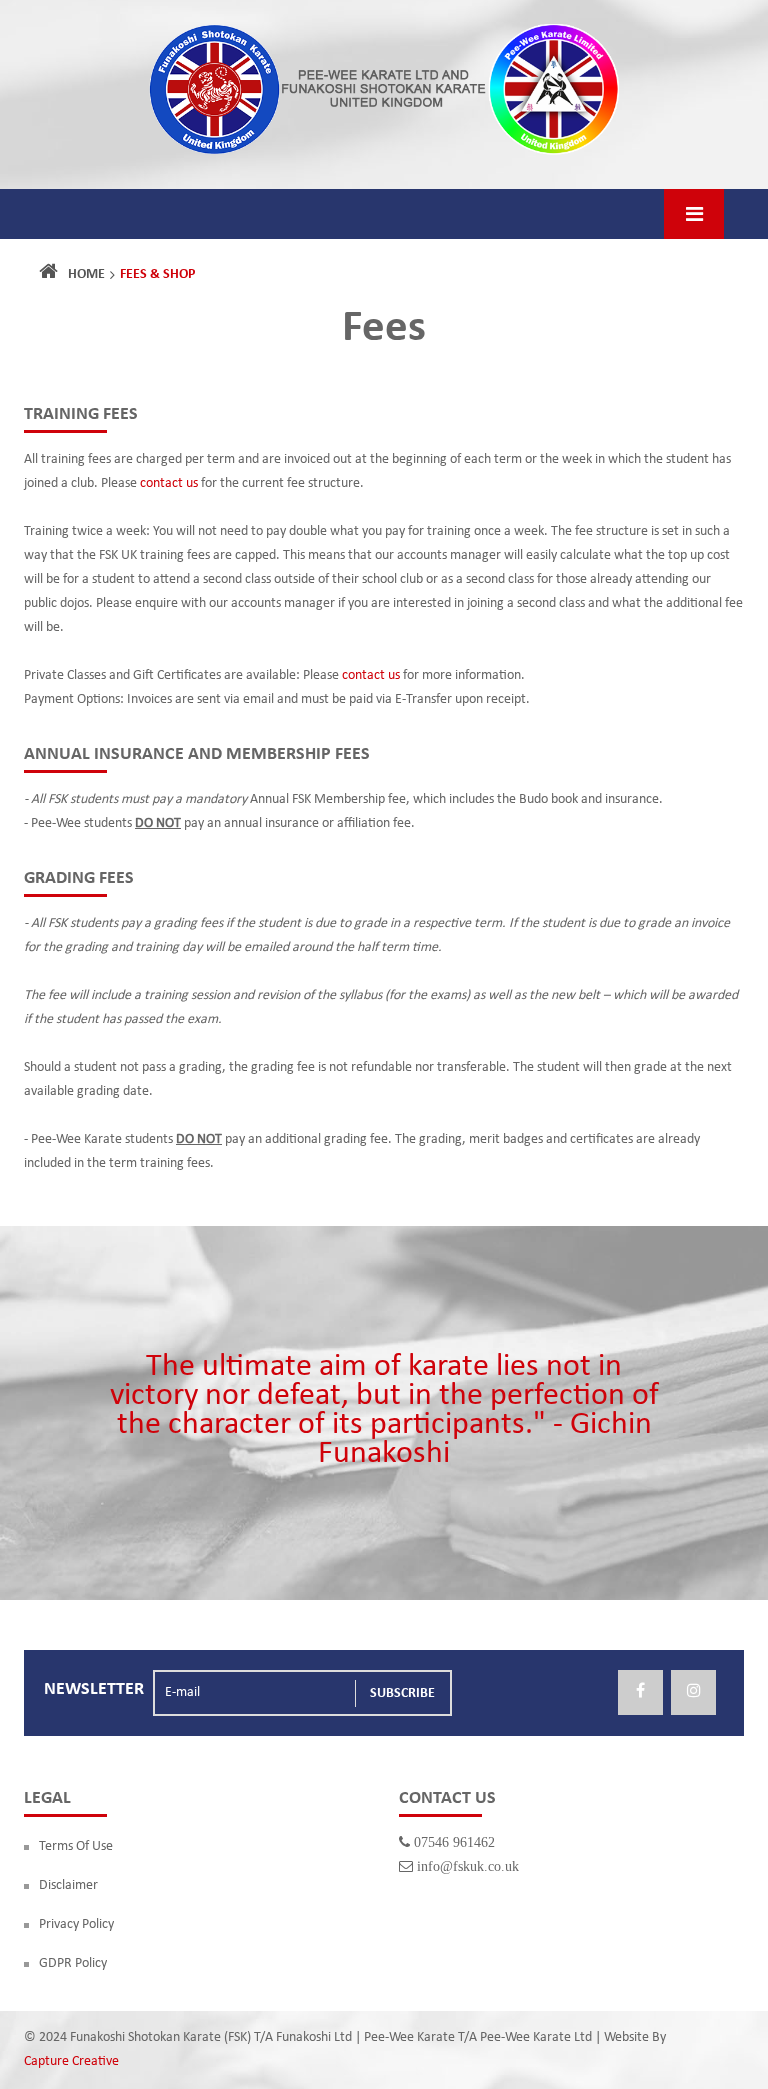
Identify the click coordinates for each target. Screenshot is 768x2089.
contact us (169, 483)
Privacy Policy (76, 1924)
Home (86, 274)
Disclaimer (68, 1885)
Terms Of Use (76, 1846)
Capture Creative (71, 2061)
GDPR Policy (73, 1963)
